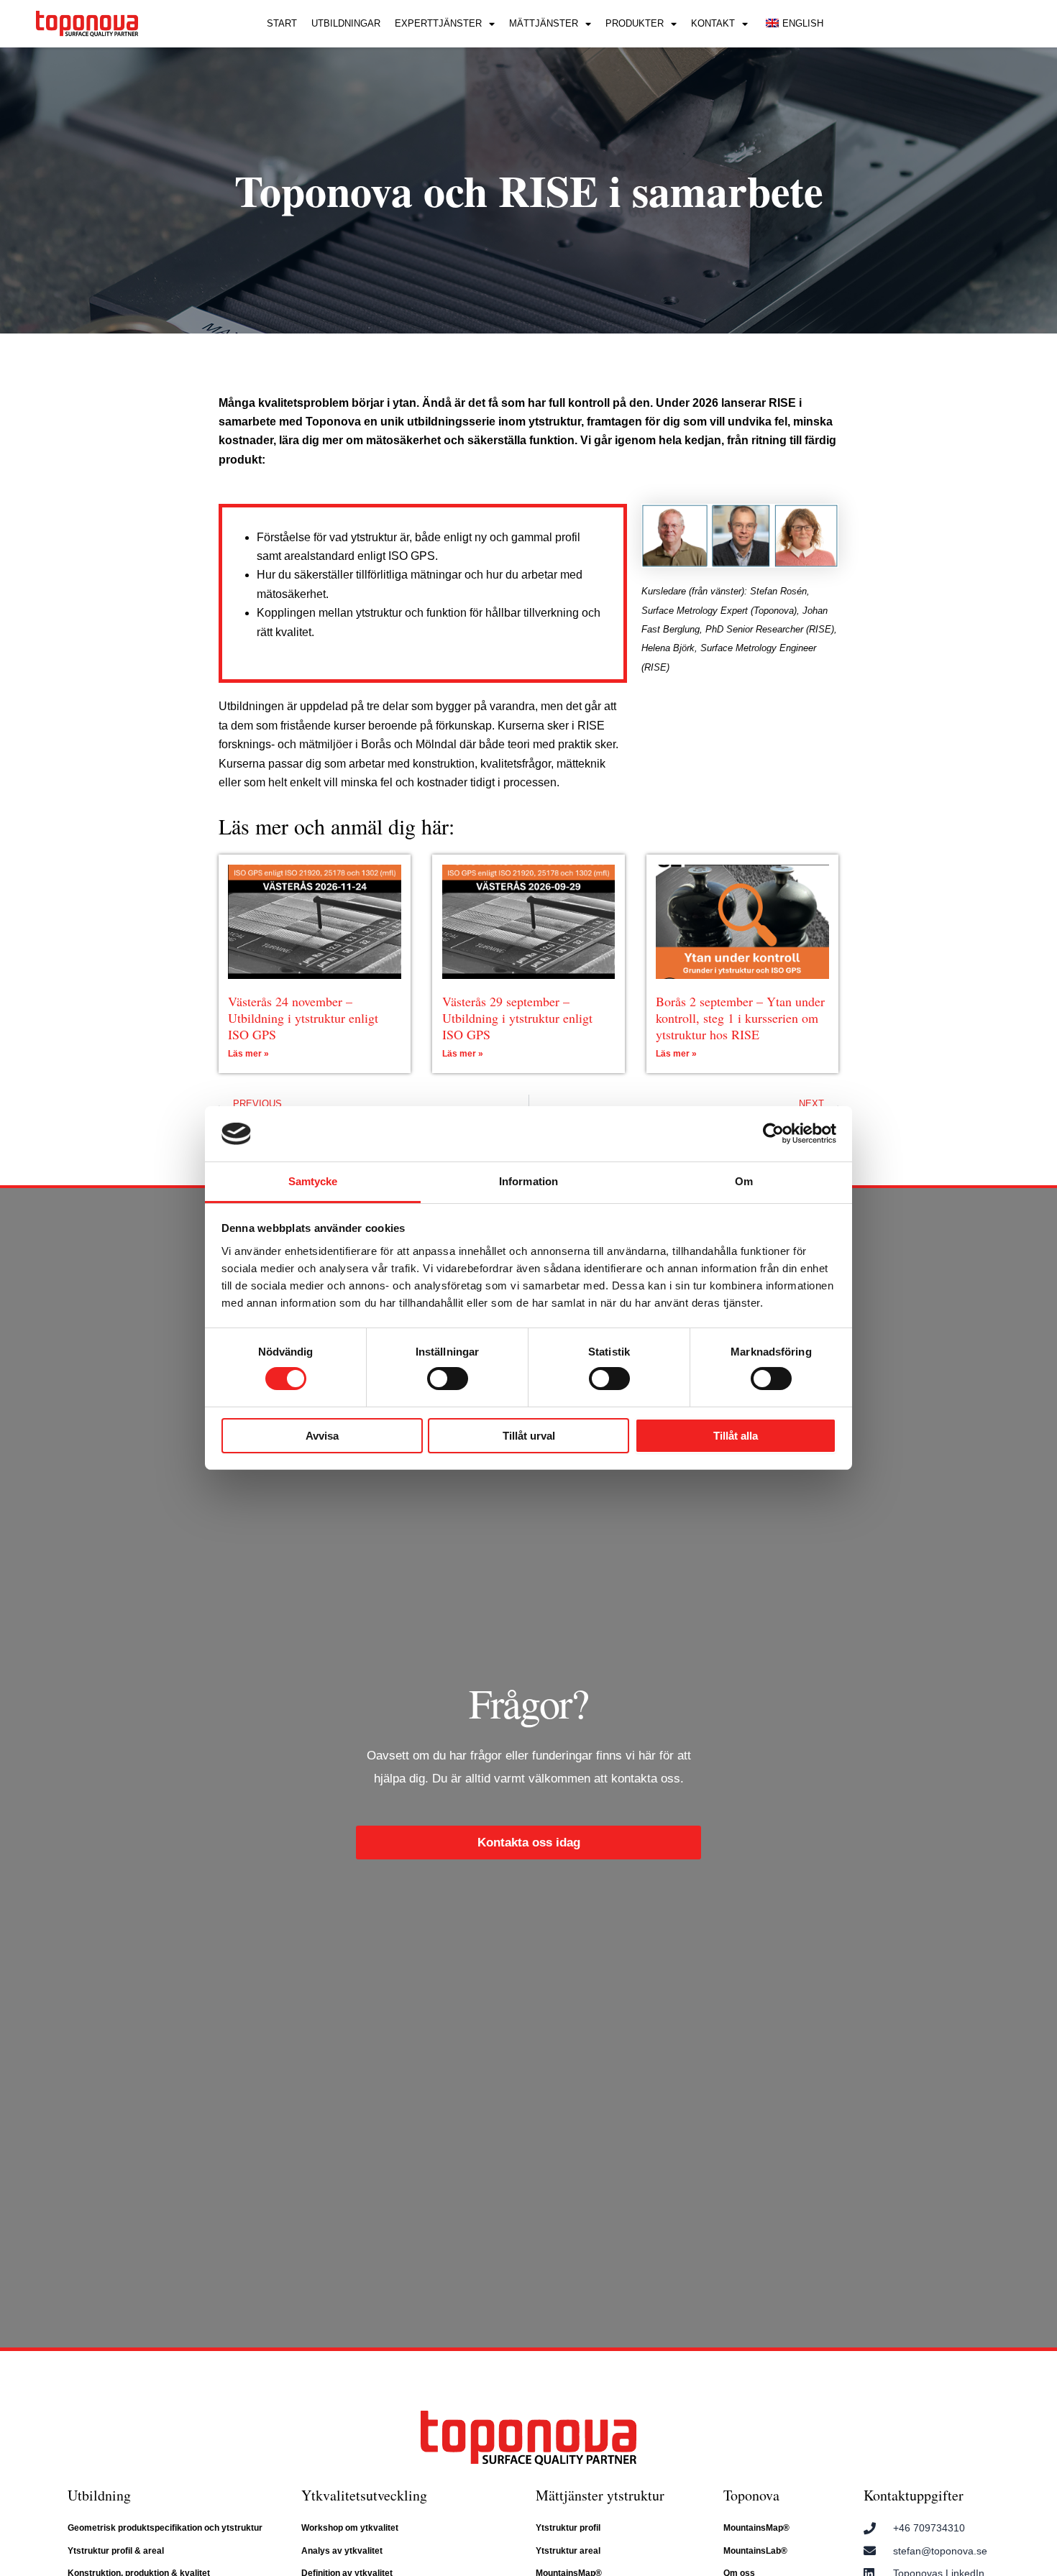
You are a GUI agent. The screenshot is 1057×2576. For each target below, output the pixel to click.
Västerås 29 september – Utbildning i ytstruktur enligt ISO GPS (517, 1018)
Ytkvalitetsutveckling (364, 2495)
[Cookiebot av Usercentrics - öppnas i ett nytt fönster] (773, 1133)
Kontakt (713, 23)
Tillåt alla (736, 1436)
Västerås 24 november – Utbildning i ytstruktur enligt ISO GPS (303, 1018)
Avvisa (322, 1436)
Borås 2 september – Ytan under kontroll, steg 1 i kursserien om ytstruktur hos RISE (740, 1018)
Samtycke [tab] (313, 1181)
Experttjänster (438, 23)
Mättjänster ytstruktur (600, 2495)
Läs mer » (248, 1054)
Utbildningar (346, 23)
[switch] (448, 1379)
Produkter (635, 23)
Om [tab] (744, 1181)
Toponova (751, 2495)
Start (282, 23)
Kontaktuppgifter (914, 2495)
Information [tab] (528, 1181)
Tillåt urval (529, 1436)
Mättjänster (544, 23)
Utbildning (99, 2495)
